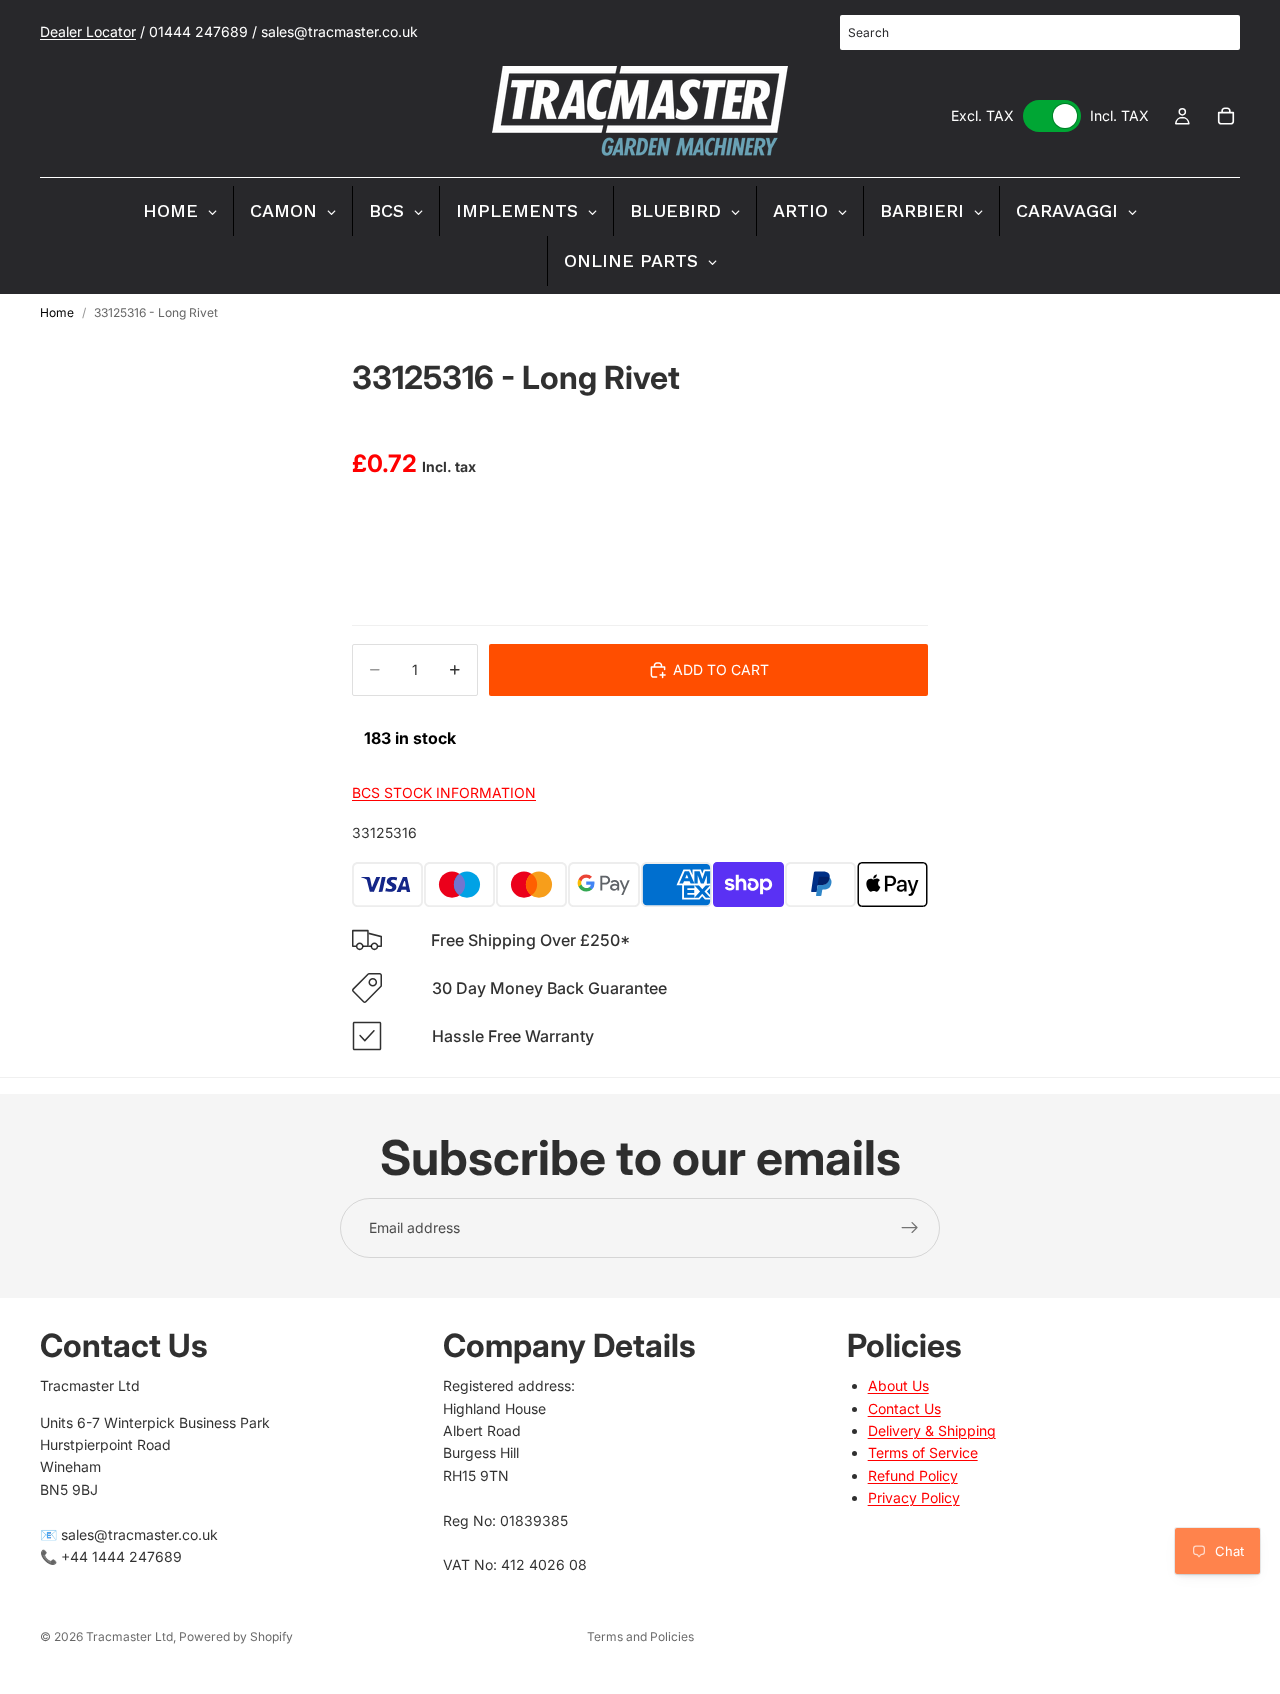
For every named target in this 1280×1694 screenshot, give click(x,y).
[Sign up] (910, 1228)
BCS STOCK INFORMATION (444, 792)
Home (57, 312)
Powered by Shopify (236, 1636)
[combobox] (1040, 32)
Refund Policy (913, 1475)
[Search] (1214, 33)
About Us (898, 1385)
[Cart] (1226, 116)
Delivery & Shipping (932, 1430)
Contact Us (904, 1408)
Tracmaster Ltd (129, 1636)
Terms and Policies (640, 1636)
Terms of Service (923, 1453)
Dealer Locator (88, 31)
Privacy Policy (914, 1497)
